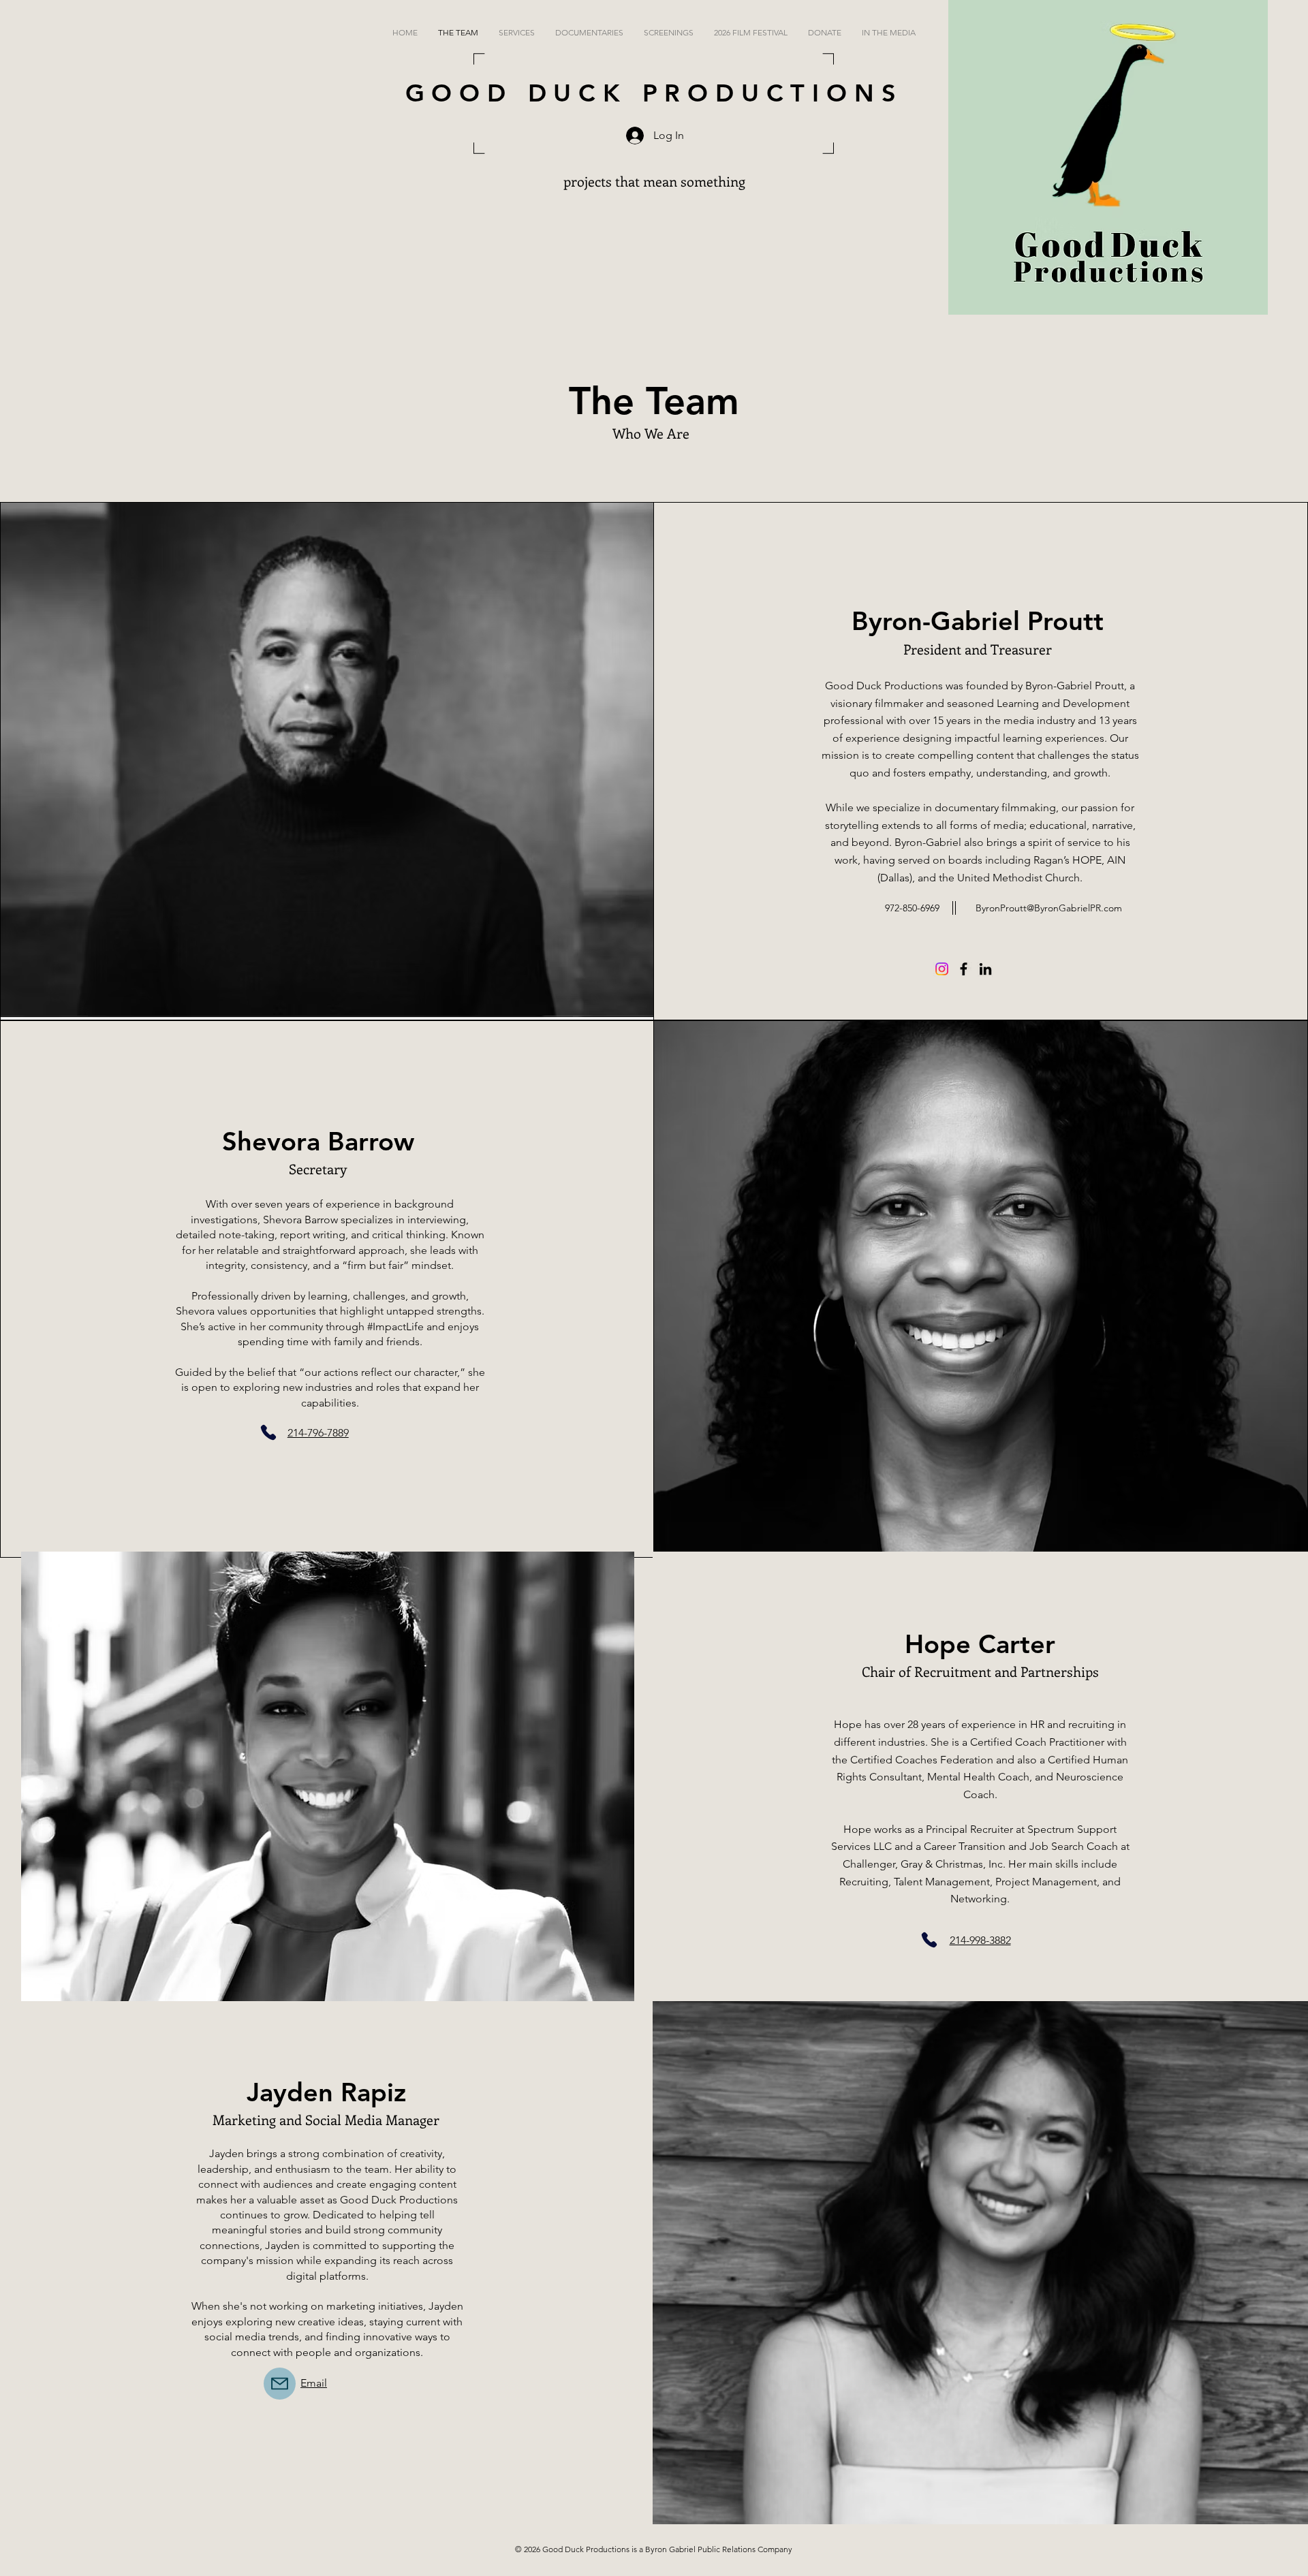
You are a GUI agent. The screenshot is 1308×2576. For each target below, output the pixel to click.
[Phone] (268, 1432)
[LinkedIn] (985, 969)
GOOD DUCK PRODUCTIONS (654, 93)
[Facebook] (964, 969)
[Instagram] (942, 969)
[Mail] (280, 2384)
